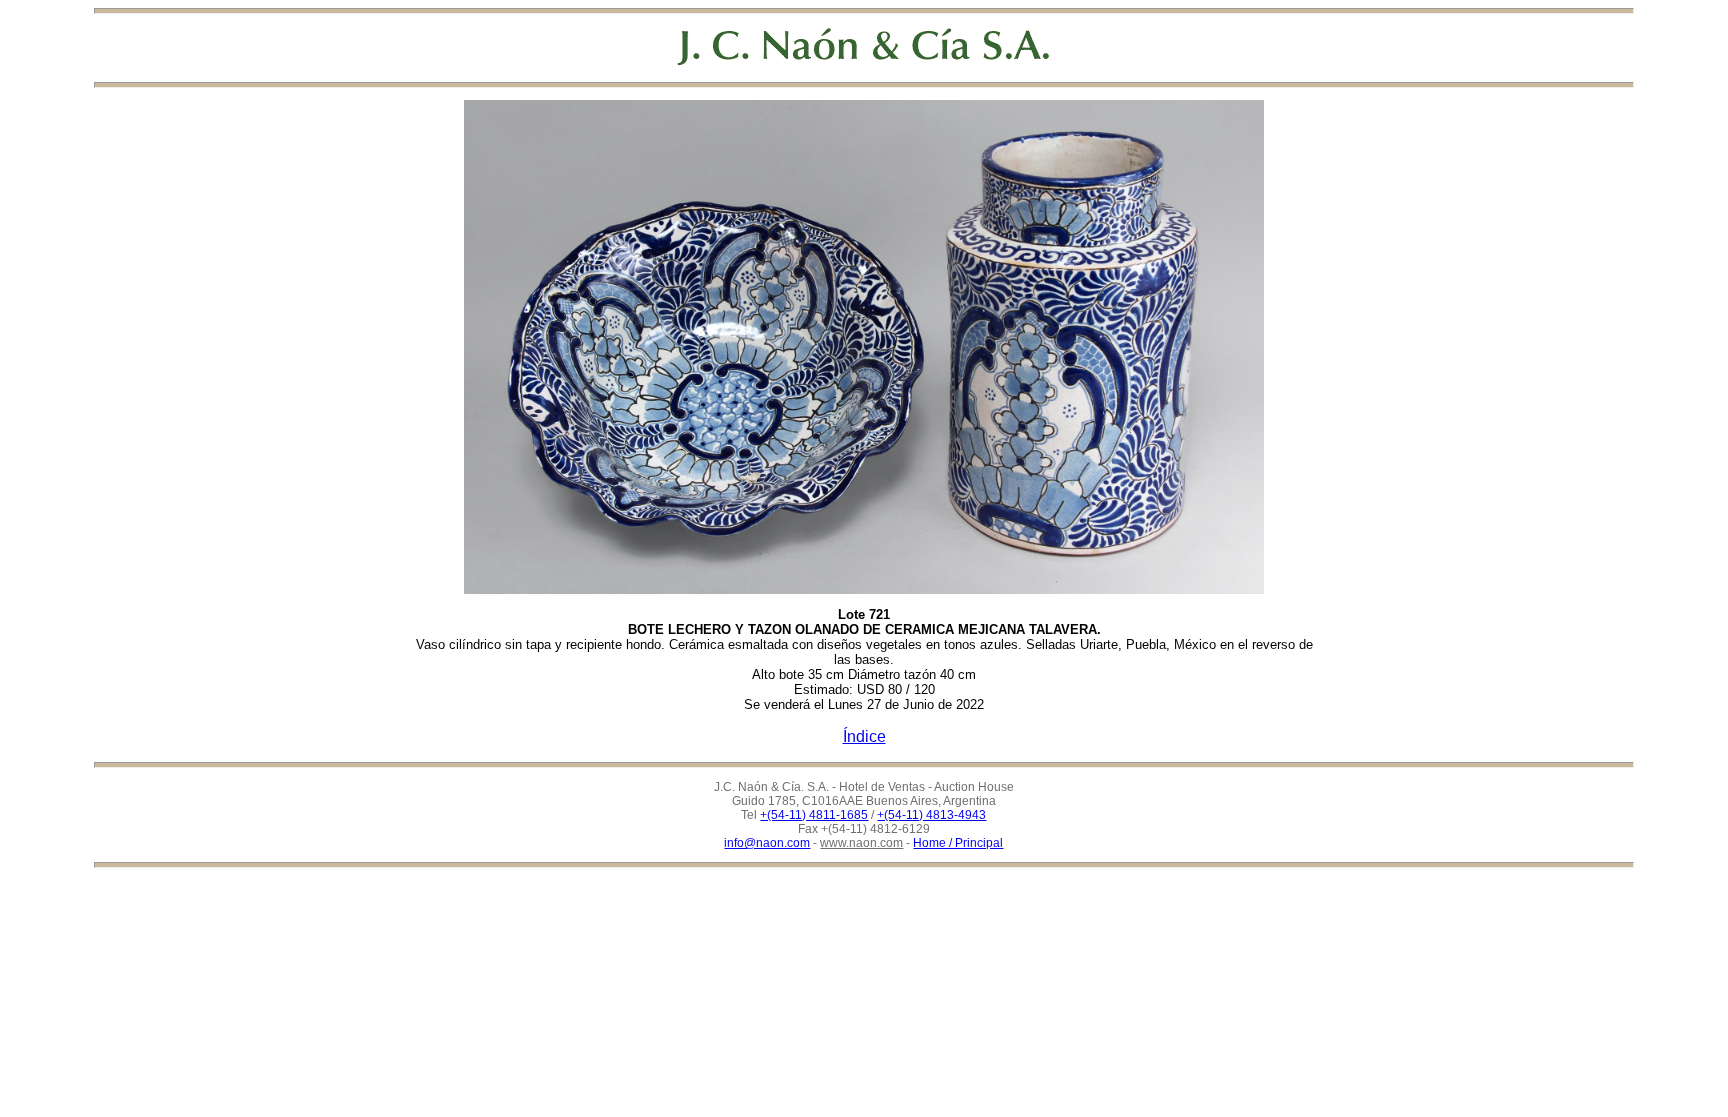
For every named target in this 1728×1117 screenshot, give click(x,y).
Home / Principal (958, 843)
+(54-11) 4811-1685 (814, 815)
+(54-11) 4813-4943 (931, 815)
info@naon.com (767, 843)
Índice (864, 736)
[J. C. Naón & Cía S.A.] (863, 46)
